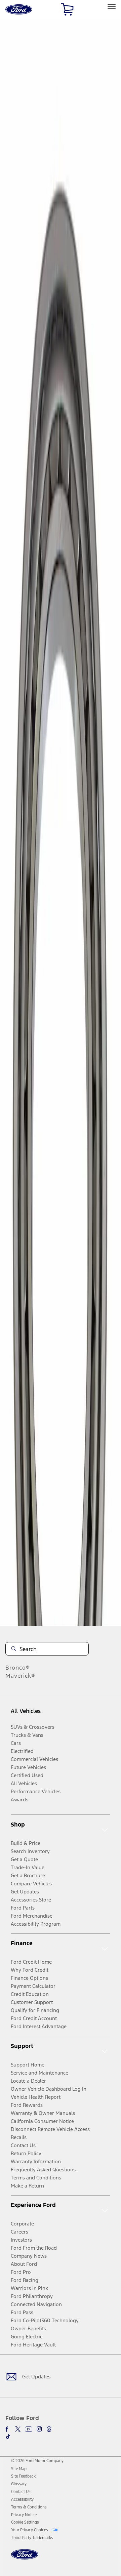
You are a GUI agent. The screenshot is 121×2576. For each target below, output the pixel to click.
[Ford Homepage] (25, 2558)
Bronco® (18, 1668)
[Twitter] (18, 2429)
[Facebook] (8, 2429)
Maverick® (20, 1676)
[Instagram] (39, 2429)
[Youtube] (29, 2429)
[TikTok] (8, 2437)
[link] (19, 2469)
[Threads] (49, 2429)
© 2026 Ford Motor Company (37, 2461)
